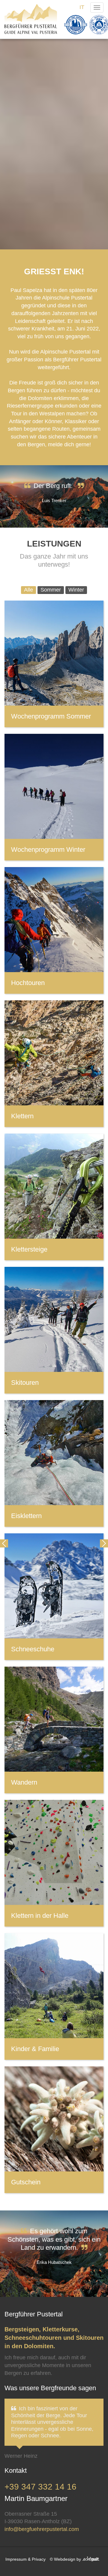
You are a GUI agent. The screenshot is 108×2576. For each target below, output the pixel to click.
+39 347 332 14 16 (40, 2487)
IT (82, 7)
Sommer (51, 590)
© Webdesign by (66, 2559)
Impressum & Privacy (25, 2559)
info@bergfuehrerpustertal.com (42, 2529)
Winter (76, 590)
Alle (28, 590)
